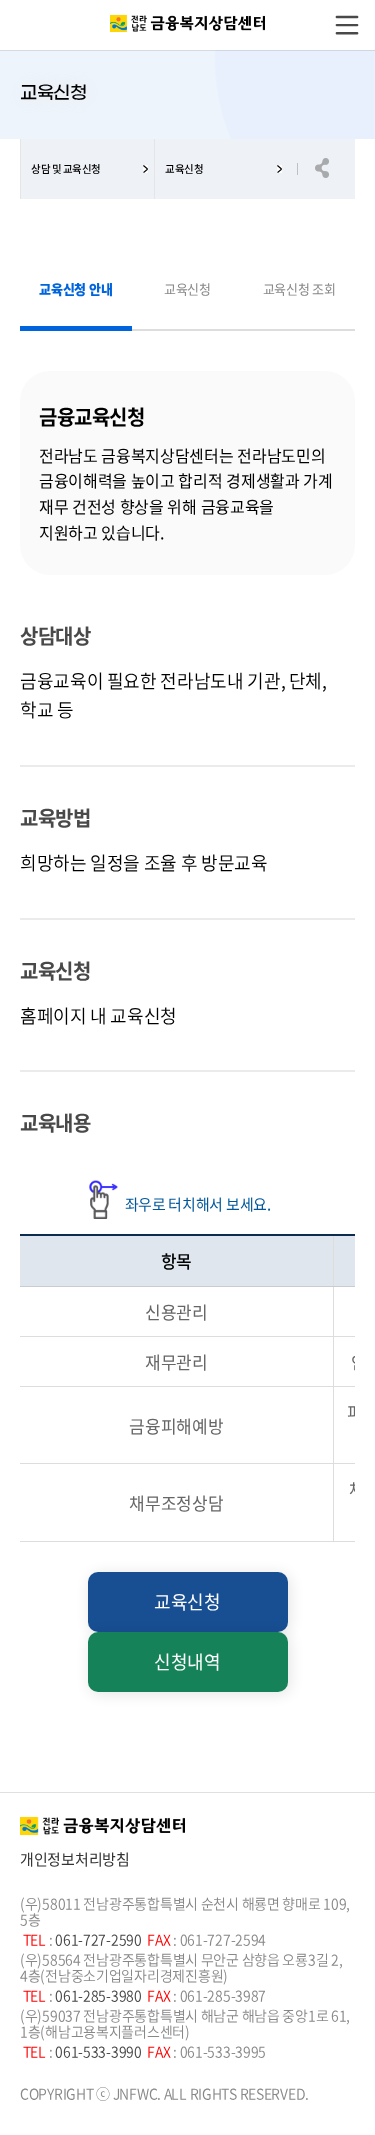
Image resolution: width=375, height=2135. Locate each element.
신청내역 (187, 1661)
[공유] (331, 168)
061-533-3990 (99, 2051)
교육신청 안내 (75, 304)
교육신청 (184, 168)
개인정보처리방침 (75, 1859)
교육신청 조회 (299, 288)
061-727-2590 (99, 1939)
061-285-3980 (99, 1995)
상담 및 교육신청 (66, 168)
